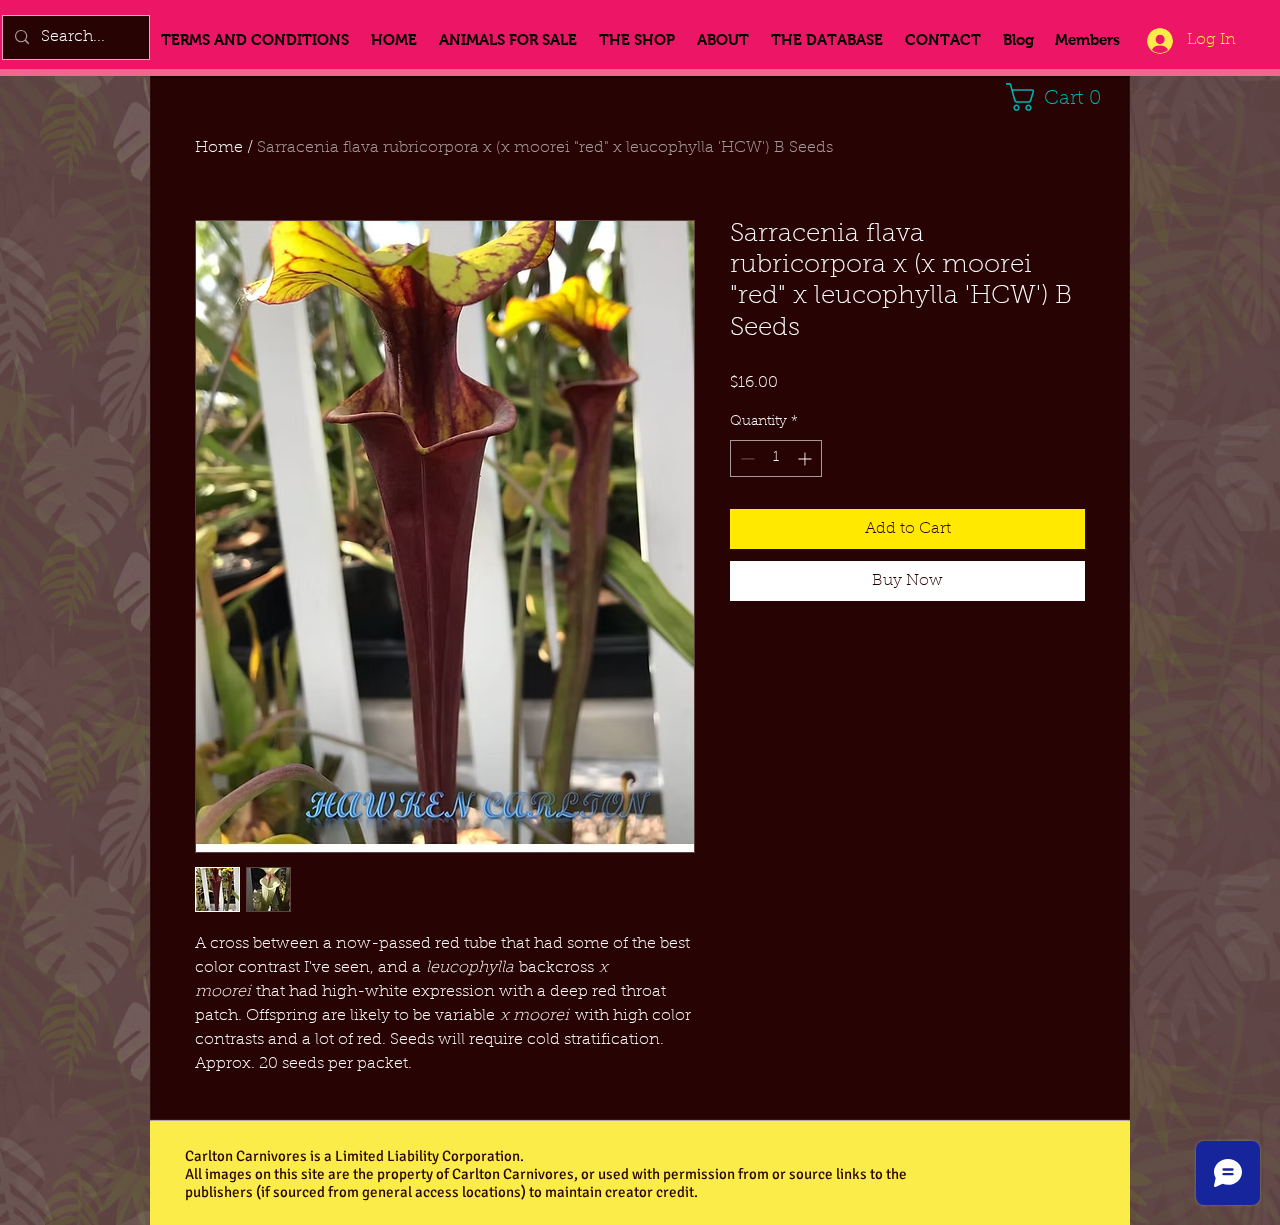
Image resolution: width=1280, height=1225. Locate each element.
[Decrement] (745, 458)
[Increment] (806, 458)
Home (219, 148)
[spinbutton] (776, 458)
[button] (1060, 97)
